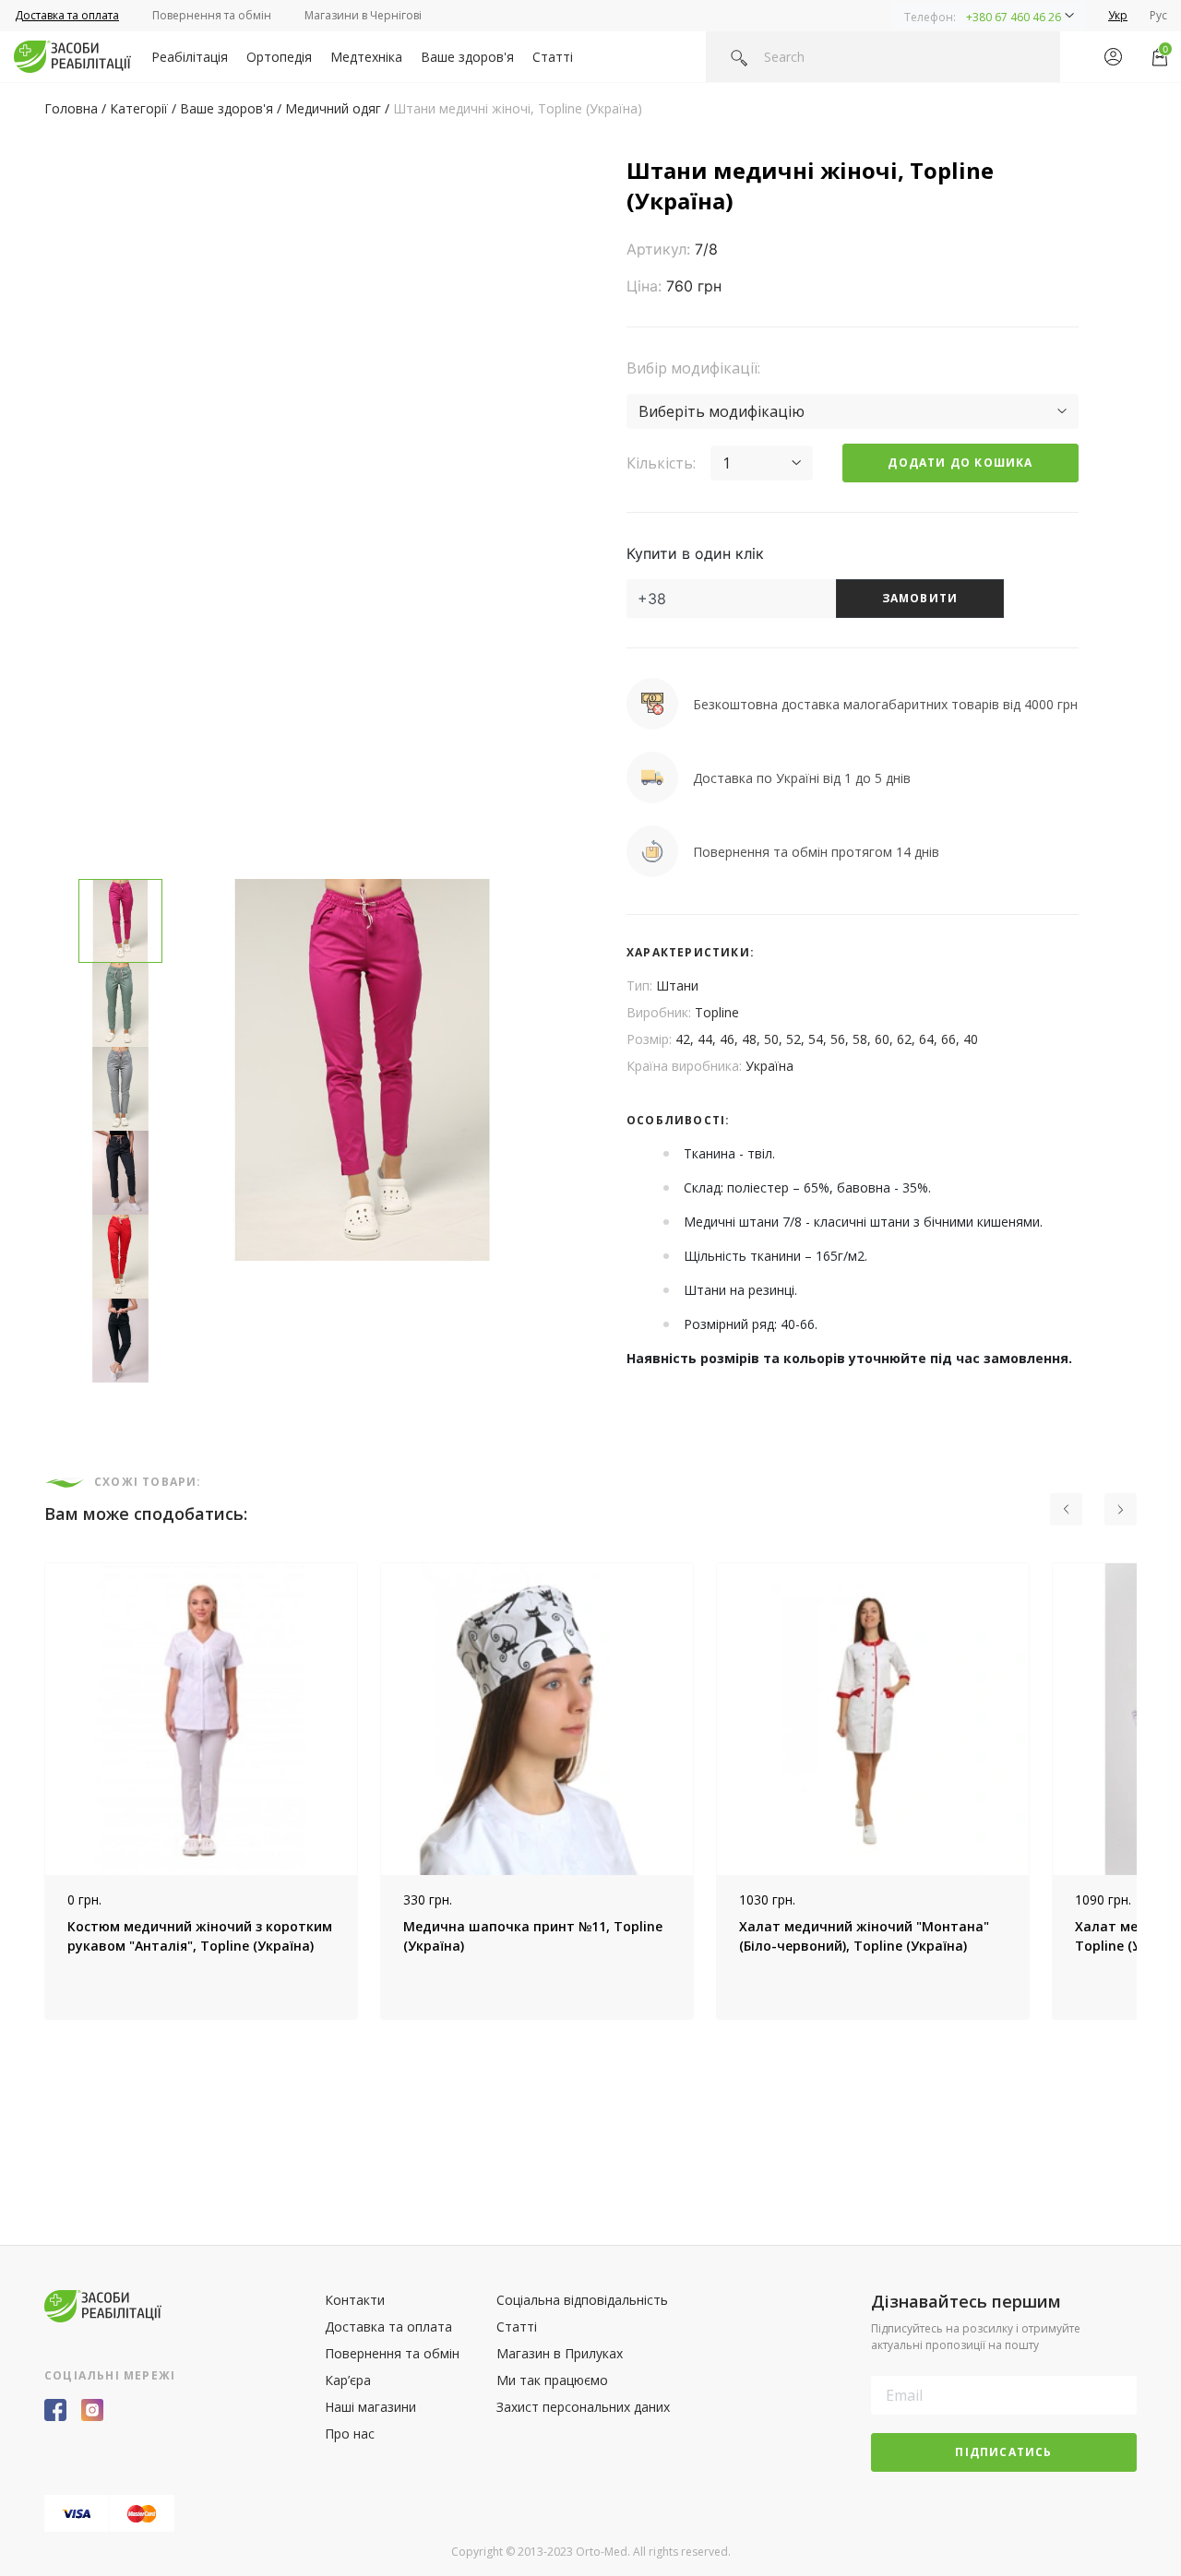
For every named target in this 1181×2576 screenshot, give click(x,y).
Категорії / (145, 108)
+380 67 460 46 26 (1014, 17)
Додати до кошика (960, 463)
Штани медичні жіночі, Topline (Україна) (518, 108)
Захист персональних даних (583, 2407)
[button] (989, 16)
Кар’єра (348, 2380)
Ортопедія (279, 57)
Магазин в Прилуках (560, 2353)
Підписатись (1003, 2452)
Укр (1118, 15)
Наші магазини (370, 2407)
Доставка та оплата (67, 15)
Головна (71, 108)
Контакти (355, 2300)
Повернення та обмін (212, 15)
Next (1151, 1791)
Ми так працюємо (552, 2380)
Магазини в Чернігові (363, 15)
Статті (553, 57)
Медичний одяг (333, 108)
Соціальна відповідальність (582, 2300)
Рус (1158, 15)
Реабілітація (190, 57)
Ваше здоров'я (467, 57)
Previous (30, 1791)
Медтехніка (366, 57)
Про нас (350, 2434)
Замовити (920, 598)
